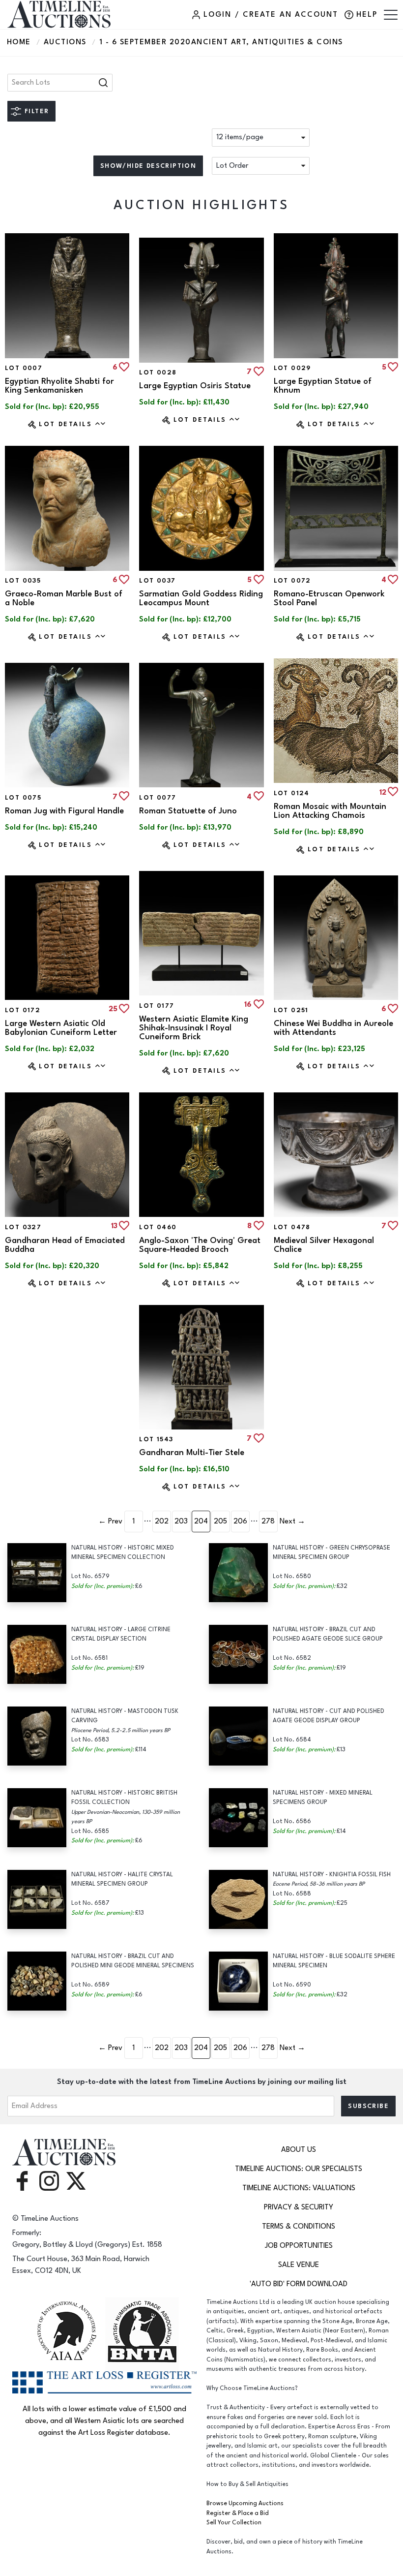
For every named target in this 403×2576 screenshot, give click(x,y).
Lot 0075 (23, 798)
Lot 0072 (292, 581)
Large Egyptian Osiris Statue (195, 386)
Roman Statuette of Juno (188, 811)
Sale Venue (299, 2265)
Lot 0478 (292, 1227)
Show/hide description (148, 166)
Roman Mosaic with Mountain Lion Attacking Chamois (330, 811)
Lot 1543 (156, 1439)
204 (201, 1521)
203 (181, 1521)
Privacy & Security (299, 2207)
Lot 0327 (23, 1227)
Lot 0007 (24, 368)
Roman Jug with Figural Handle (64, 811)
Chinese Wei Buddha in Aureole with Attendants (333, 1028)
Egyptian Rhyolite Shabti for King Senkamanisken (59, 386)
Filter (37, 111)
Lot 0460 (158, 1227)
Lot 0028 (158, 372)
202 (162, 1521)
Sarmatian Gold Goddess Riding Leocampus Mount (201, 598)
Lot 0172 (23, 1010)
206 (240, 1521)
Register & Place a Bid (238, 2513)
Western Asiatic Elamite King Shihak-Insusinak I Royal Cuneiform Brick (194, 1028)
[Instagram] (49, 2180)
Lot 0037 (157, 581)
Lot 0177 (157, 1006)
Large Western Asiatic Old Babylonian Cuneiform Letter (61, 1028)
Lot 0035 (23, 581)
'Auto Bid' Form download (299, 2284)
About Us (299, 2150)
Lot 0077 (158, 798)
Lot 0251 (291, 1010)
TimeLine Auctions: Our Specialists (299, 2169)
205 (220, 1521)
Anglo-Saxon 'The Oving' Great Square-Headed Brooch (200, 1245)
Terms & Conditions (299, 2226)
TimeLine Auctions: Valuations (299, 2188)
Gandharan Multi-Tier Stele (192, 1453)
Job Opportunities (299, 2246)
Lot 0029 (292, 368)
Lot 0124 (292, 793)
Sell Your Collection (234, 2523)
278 (268, 1521)
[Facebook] (22, 2180)
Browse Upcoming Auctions (245, 2503)
